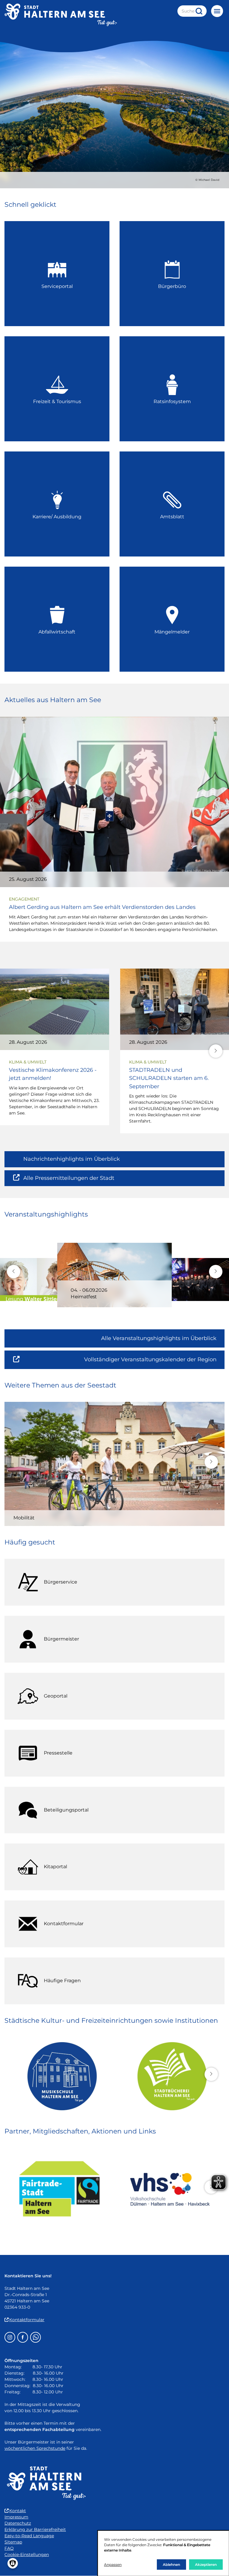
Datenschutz (18, 2523)
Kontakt (18, 2511)
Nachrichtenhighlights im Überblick (72, 1159)
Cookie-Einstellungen (27, 2555)
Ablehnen (171, 2565)
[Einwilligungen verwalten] (13, 2563)
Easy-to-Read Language (29, 2536)
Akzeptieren (206, 2565)
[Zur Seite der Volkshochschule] (170, 2189)
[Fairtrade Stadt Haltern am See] (59, 2189)
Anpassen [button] (113, 2565)
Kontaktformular (27, 2320)
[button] (216, 1051)
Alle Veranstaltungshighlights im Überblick (159, 1338)
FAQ (9, 2548)
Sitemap (13, 2542)
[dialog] (163, 2553)
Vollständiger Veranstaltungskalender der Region (154, 1362)
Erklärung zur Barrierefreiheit (35, 2529)
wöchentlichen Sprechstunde (35, 2448)
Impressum (16, 2517)
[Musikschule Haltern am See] (59, 2076)
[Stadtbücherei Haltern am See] (170, 2076)
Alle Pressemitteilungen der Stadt (69, 1181)
